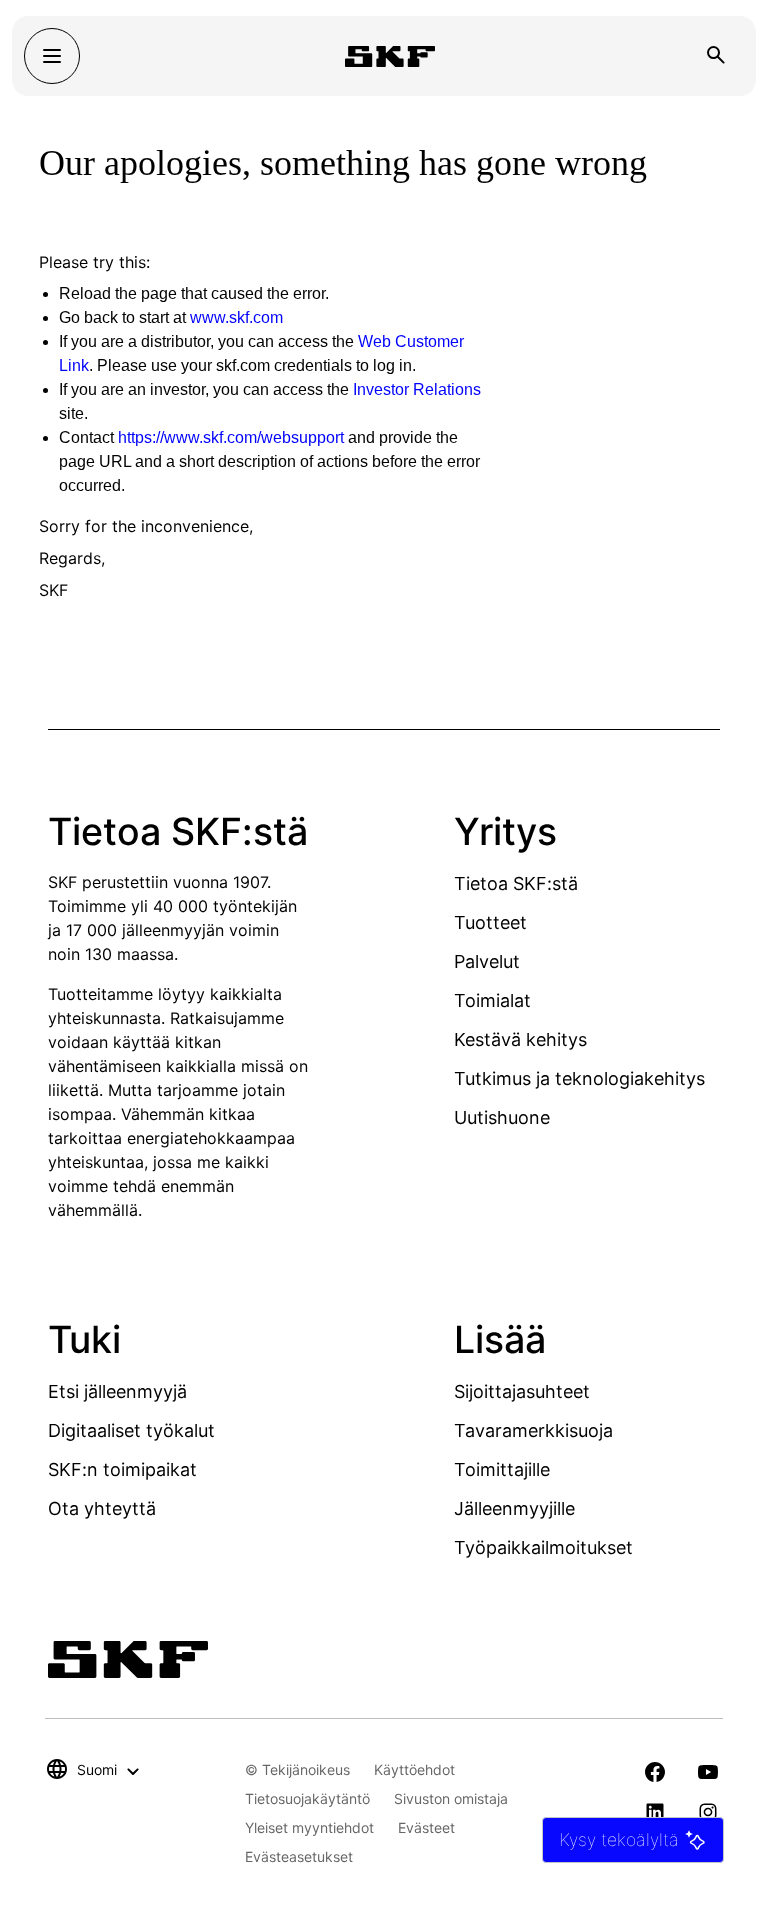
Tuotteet (490, 922)
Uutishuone (502, 1117)
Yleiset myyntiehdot (309, 1827)
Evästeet (426, 1827)
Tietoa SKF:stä (516, 883)
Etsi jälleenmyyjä (117, 1391)
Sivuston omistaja (451, 1798)
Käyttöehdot (414, 1769)
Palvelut (487, 961)
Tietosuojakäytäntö (307, 1798)
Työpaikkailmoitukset (543, 1547)
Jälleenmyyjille (514, 1508)
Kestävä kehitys (520, 1039)
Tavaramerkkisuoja (533, 1430)
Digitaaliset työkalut (131, 1430)
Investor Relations (417, 389)
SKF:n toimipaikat (122, 1469)
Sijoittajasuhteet (522, 1391)
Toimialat (492, 1000)
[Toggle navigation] (52, 56)
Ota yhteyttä (102, 1508)
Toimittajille (502, 1469)
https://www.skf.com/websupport (231, 437)
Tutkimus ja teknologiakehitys (579, 1078)
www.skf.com (236, 317)
